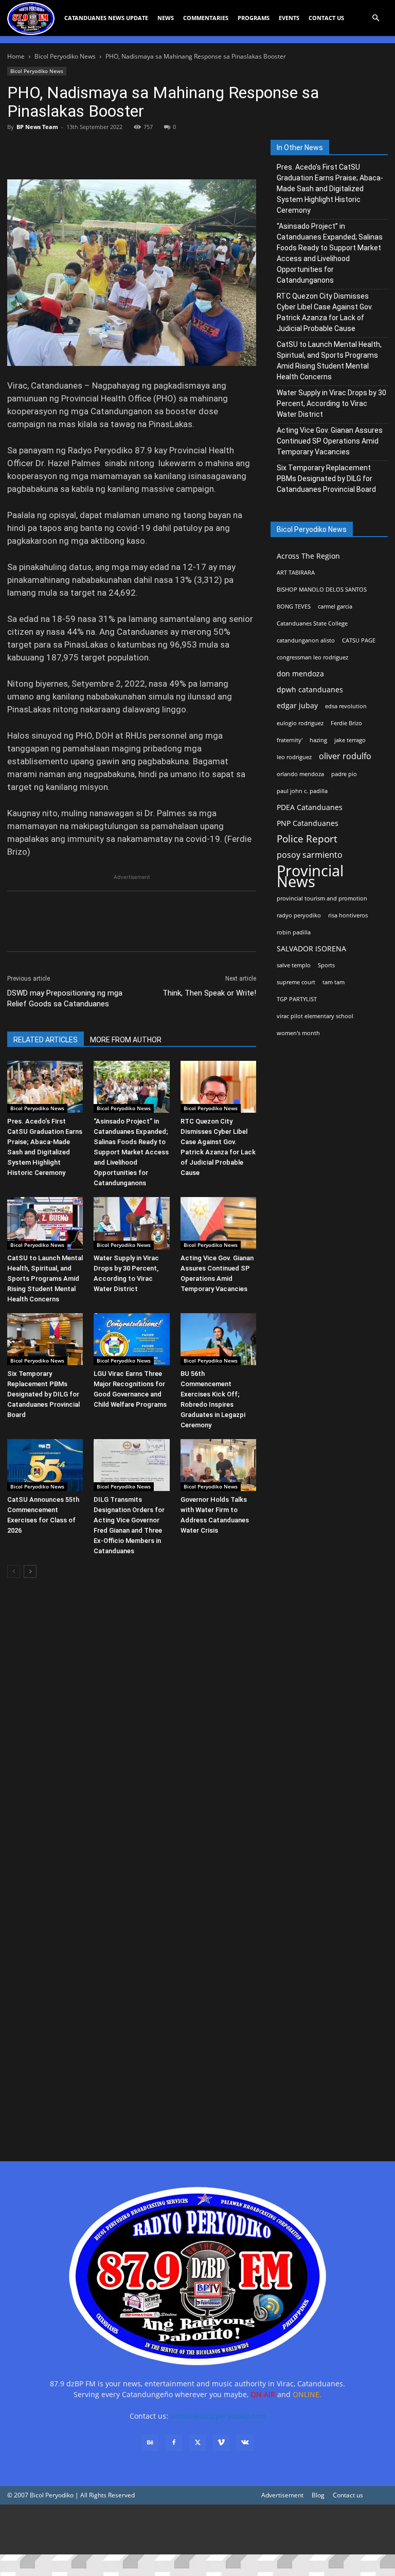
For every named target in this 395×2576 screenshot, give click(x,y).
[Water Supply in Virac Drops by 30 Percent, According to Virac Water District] (131, 1223)
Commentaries (206, 18)
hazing (318, 740)
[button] (375, 18)
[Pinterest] (65, 150)
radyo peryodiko (299, 915)
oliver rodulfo (345, 756)
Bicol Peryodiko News (65, 56)
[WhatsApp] (88, 150)
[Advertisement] (197, 2529)
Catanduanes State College (312, 623)
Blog (318, 2495)
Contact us (348, 2495)
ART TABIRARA (296, 573)
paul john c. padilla (302, 791)
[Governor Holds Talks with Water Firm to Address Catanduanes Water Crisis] (218, 1465)
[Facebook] (17, 150)
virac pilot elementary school (315, 1016)
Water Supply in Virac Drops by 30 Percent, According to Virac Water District (331, 403)
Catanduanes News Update (106, 18)
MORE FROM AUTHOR (126, 1040)
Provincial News (310, 876)
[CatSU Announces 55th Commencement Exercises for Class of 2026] (45, 1465)
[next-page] (30, 1571)
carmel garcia (335, 606)
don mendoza (300, 674)
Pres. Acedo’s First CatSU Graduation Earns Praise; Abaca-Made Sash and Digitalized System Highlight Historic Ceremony (330, 189)
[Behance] (150, 2443)
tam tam (334, 982)
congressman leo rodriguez (312, 657)
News (166, 18)
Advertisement (282, 2495)
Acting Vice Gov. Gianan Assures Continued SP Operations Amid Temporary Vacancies (330, 441)
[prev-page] (14, 1571)
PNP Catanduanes (308, 823)
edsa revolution (346, 706)
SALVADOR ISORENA (311, 949)
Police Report (307, 839)
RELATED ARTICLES (46, 1040)
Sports (326, 965)
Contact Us (326, 18)
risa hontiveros (348, 915)
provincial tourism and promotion (322, 898)
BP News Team (37, 127)
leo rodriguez (294, 757)
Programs (254, 18)
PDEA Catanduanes (310, 807)
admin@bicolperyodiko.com (218, 2416)
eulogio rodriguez (300, 723)
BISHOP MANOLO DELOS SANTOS (322, 590)
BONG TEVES (294, 606)
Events (289, 18)
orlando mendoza (300, 774)
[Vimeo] (221, 2443)
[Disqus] (132, 1999)
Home (16, 56)
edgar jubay (297, 705)
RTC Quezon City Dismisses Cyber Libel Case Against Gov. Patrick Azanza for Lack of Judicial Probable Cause (325, 312)
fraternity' (290, 740)
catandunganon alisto (306, 640)
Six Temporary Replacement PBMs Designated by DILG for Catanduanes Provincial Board (43, 1394)
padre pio (344, 774)
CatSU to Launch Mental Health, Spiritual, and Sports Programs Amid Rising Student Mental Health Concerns (45, 1278)
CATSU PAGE (359, 640)
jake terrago (350, 740)
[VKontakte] (245, 2443)
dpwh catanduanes (310, 689)
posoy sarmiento (310, 855)
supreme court (296, 982)
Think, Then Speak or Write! (209, 993)
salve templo (294, 965)
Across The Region (308, 556)
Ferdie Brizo (346, 723)
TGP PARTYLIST (297, 999)
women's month (298, 1033)
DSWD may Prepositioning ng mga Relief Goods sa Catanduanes (65, 998)
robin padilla (294, 932)
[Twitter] (41, 150)
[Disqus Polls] (132, 1731)
